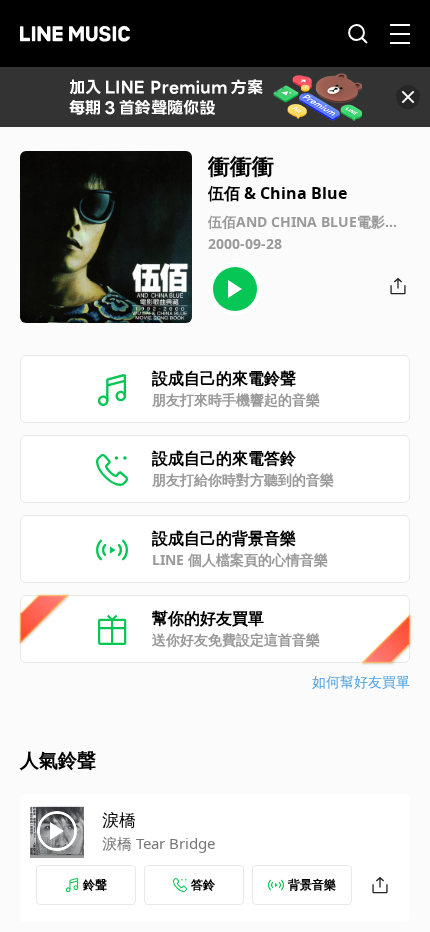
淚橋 (119, 819)
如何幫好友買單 (361, 681)
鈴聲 (95, 884)
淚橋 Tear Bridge (158, 843)
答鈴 (203, 884)
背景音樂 (312, 884)
